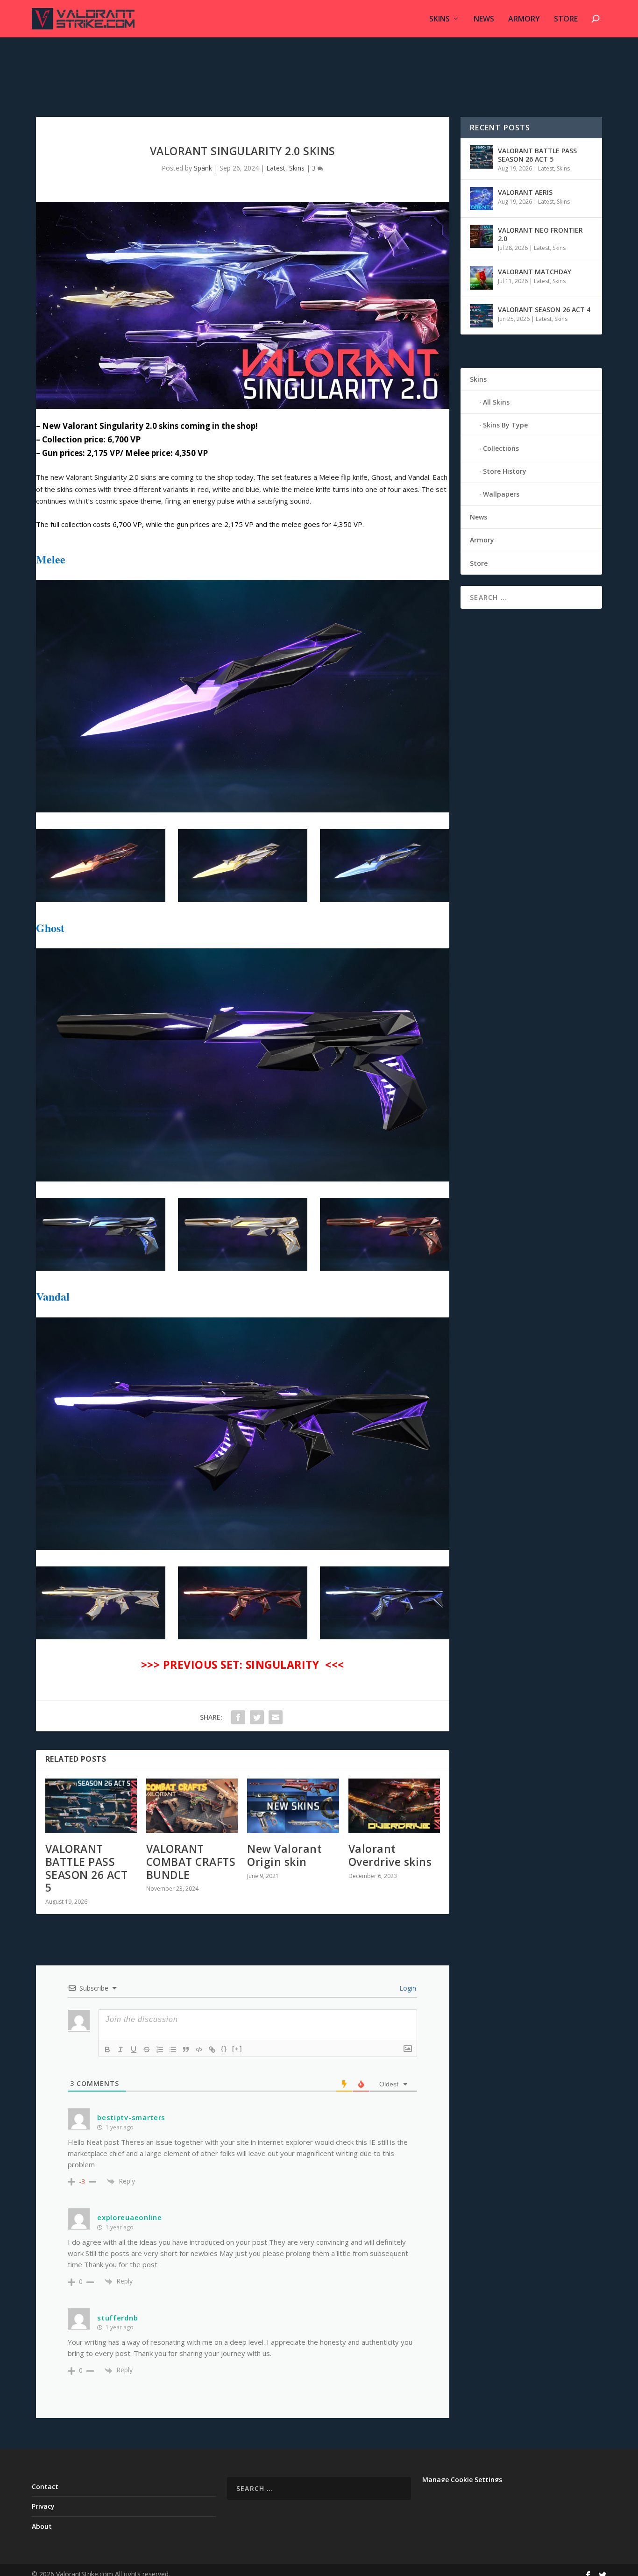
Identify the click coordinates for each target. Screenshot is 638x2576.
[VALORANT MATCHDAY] (482, 278)
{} (224, 2049)
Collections (501, 448)
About (42, 2526)
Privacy (43, 2506)
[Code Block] (199, 2049)
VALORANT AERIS (525, 192)
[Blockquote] (186, 2049)
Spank (203, 168)
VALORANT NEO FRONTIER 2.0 (540, 234)
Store (566, 19)
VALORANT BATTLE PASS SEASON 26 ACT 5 (87, 1868)
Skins (440, 19)
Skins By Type (505, 425)
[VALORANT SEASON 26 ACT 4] (482, 316)
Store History (505, 471)
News (484, 19)
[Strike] (147, 2049)
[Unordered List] (173, 2049)
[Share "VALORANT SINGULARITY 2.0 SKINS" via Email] (276, 1717)
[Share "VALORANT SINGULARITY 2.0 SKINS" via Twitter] (257, 1717)
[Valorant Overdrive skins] (394, 1806)
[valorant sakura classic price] (243, 810)
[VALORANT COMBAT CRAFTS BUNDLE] (192, 1806)
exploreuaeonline (129, 2217)
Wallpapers (501, 494)
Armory (524, 19)
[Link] (212, 2049)
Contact (45, 2487)
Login (407, 1988)
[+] (237, 2049)
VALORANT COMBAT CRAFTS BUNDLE (191, 1861)
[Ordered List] (160, 2049)
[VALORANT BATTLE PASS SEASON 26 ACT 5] (91, 1806)
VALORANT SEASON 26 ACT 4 (544, 310)
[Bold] (107, 2049)
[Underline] (134, 2049)
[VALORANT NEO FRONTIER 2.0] (482, 236)
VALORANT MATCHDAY (535, 272)
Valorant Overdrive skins (390, 1855)
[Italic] (121, 2049)
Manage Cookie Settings (462, 2480)
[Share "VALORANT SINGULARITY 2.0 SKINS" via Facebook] (238, 1717)
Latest (276, 168)
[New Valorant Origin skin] (293, 1806)
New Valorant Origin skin (284, 1855)
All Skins (496, 402)
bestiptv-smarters (131, 2117)
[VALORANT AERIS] (482, 199)
